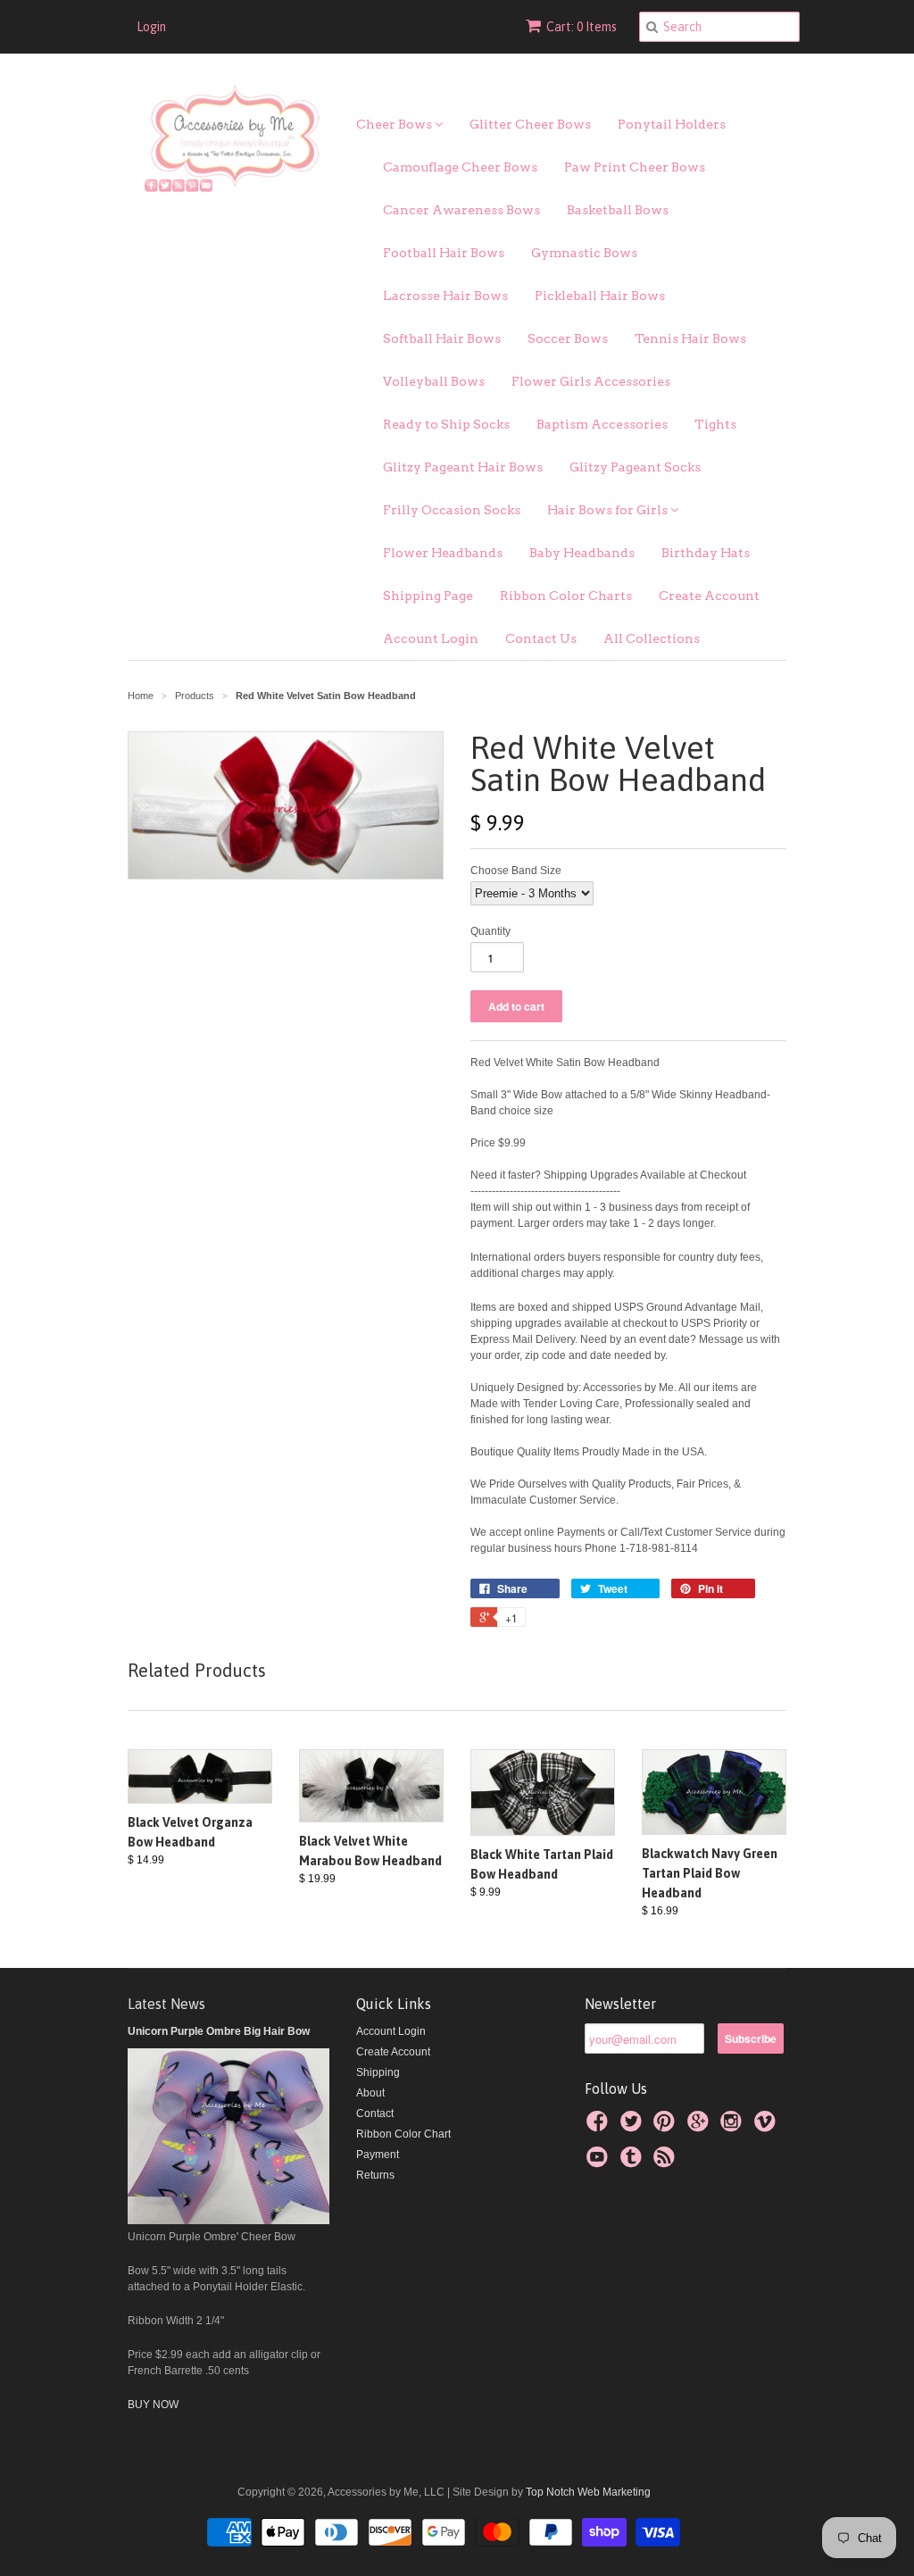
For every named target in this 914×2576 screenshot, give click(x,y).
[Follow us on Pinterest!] (667, 2127)
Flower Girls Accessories (591, 381)
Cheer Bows (395, 124)
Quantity (490, 931)
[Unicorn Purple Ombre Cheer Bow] (228, 2221)
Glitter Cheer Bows (530, 124)
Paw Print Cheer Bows (635, 167)
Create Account (709, 596)
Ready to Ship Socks (446, 424)
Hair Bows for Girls (609, 510)
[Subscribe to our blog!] (667, 2163)
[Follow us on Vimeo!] (768, 2127)
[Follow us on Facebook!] (600, 2127)
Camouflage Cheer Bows (460, 167)
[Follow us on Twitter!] (634, 2127)
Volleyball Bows (434, 381)
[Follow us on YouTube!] (600, 2163)
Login (151, 27)
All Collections (652, 638)
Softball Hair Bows (442, 338)
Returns (375, 2175)
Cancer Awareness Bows (461, 210)
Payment (378, 2155)
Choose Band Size (516, 871)
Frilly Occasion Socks (452, 510)
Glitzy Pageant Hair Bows (463, 467)
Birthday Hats (706, 553)
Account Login (431, 638)
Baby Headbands (582, 553)
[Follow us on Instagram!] (734, 2127)
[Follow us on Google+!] (701, 2127)
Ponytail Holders (672, 124)
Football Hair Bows (444, 253)
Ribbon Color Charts (566, 596)
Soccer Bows (568, 338)
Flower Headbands (443, 553)
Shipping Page (428, 596)
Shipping (378, 2072)
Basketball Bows (618, 210)
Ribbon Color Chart (403, 2134)
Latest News (166, 2004)
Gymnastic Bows (584, 253)
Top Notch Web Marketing (587, 2492)
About (370, 2093)
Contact (375, 2113)
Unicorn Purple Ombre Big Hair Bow (219, 2031)
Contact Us (541, 638)
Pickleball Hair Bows (600, 296)
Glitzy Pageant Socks (635, 467)
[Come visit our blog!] (634, 2163)
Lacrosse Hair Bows (445, 296)
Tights (715, 424)
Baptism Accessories (602, 424)
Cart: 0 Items (582, 27)
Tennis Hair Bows (690, 338)
